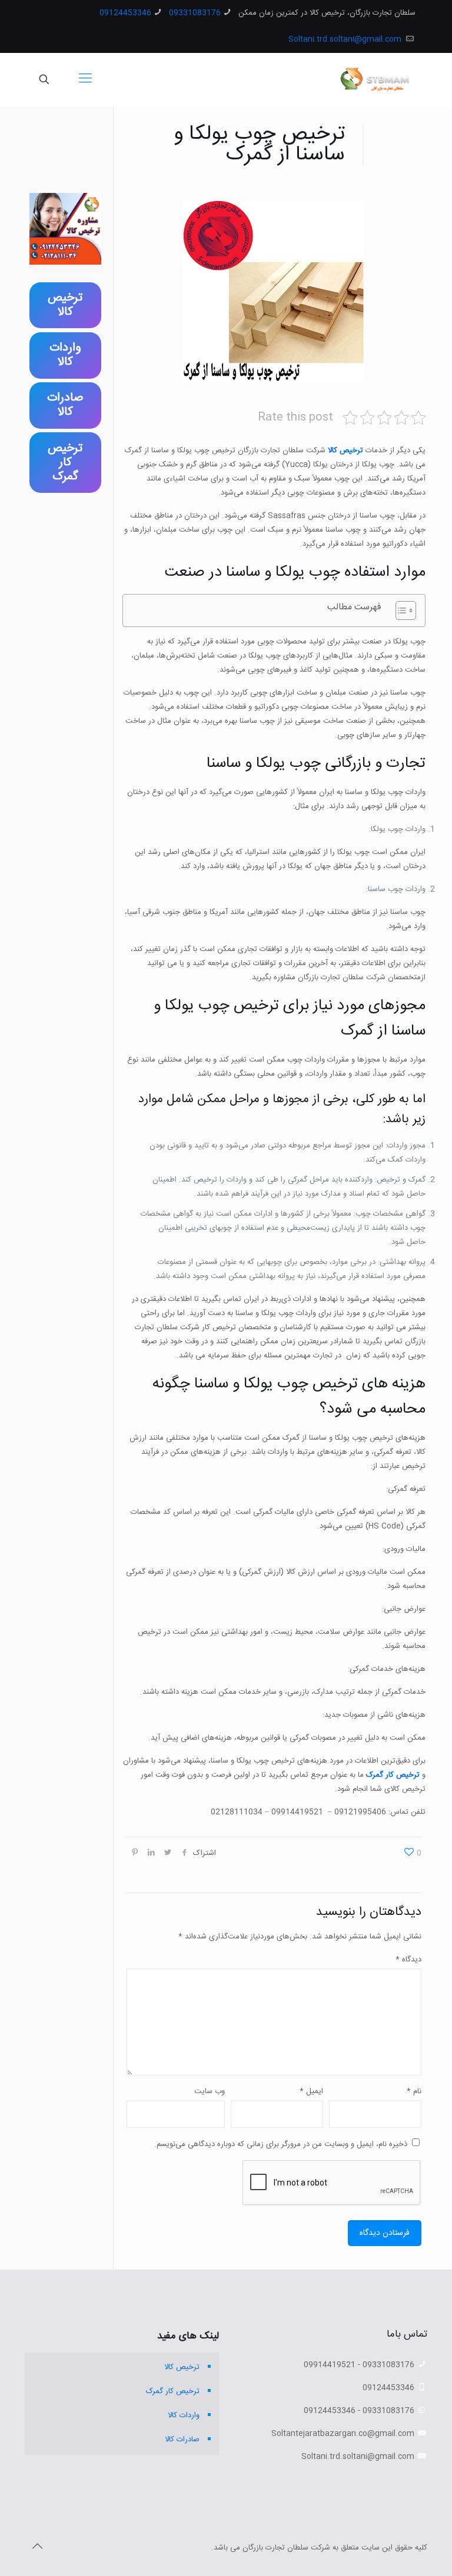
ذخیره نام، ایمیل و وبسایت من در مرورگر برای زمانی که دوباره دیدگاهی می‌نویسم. (281, 2144)
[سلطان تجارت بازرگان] (377, 79)
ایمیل (311, 2091)
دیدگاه (408, 1960)
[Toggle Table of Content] (400, 610)
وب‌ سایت (210, 2091)
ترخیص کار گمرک (393, 1775)
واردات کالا (184, 2415)
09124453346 (125, 13)
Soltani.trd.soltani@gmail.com (346, 39)
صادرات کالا (182, 2440)
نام (414, 2091)
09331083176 (195, 13)
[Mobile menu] (85, 79)
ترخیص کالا (345, 451)
